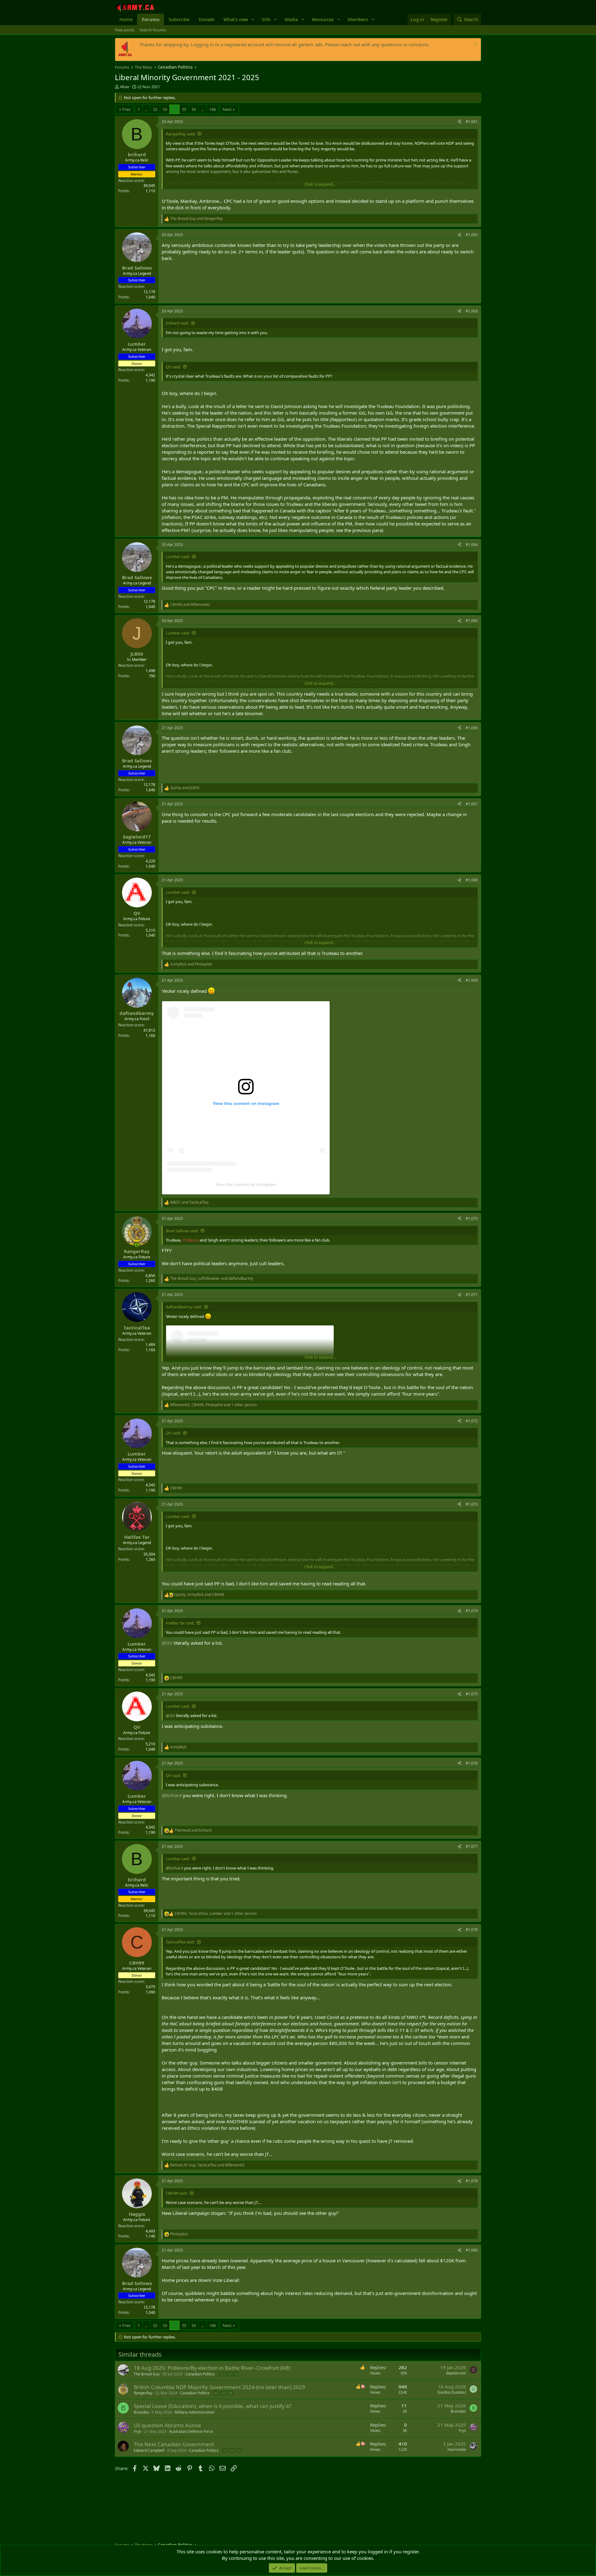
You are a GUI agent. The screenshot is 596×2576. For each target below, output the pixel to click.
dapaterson (456, 2373)
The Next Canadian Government (174, 2444)
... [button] (146, 109)
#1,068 (472, 880)
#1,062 (472, 235)
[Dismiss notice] (475, 45)
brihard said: (177, 323)
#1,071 (472, 1295)
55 (184, 109)
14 (236, 2374)
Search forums (153, 30)
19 (225, 2450)
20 (232, 2450)
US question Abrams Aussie (167, 2425)
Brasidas (141, 2412)
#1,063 (472, 311)
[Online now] (137, 1245)
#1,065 (472, 621)
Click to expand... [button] (320, 184)
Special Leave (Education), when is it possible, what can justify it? (212, 2406)
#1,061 (472, 122)
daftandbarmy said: (184, 1307)
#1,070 (472, 1218)
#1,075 (472, 1694)
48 (230, 2393)
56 (194, 109)
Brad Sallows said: (182, 1231)
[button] (253, 19)
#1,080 (472, 2250)
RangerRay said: (181, 134)
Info (266, 19)
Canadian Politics (200, 2374)
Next (227, 109)
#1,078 (472, 1930)
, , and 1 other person (213, 1405)
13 (228, 2374)
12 (221, 2374)
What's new (236, 19)
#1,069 (472, 980)
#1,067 (472, 804)
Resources (323, 19)
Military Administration (194, 2412)
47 (223, 2393)
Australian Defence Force (191, 2431)
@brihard (172, 1795)
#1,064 (472, 545)
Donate (206, 19)
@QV (167, 1643)
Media (291, 19)
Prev (126, 109)
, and (212, 1279)
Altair (125, 87)
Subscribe (179, 19)
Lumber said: (178, 557)
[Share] (459, 122)
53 (165, 109)
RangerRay (143, 2393)
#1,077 (472, 1846)
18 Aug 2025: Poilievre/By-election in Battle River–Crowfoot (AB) (212, 2368)
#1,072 (472, 1421)
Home (126, 19)
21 (239, 2450)
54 (174, 109)
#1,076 (472, 1763)
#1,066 (472, 728)
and (196, 219)
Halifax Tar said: (180, 1623)
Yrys (138, 2431)
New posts (125, 30)
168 (212, 109)
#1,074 (472, 1611)
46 (216, 2393)
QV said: (173, 367)
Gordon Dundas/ (452, 2392)
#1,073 (472, 1504)
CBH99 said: (177, 2193)
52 (155, 109)
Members (358, 19)
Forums (151, 19)
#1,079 (472, 2181)
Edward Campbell (149, 2450)
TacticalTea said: (180, 1942)
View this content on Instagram (246, 1184)
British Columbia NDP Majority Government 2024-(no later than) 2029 (219, 2387)
